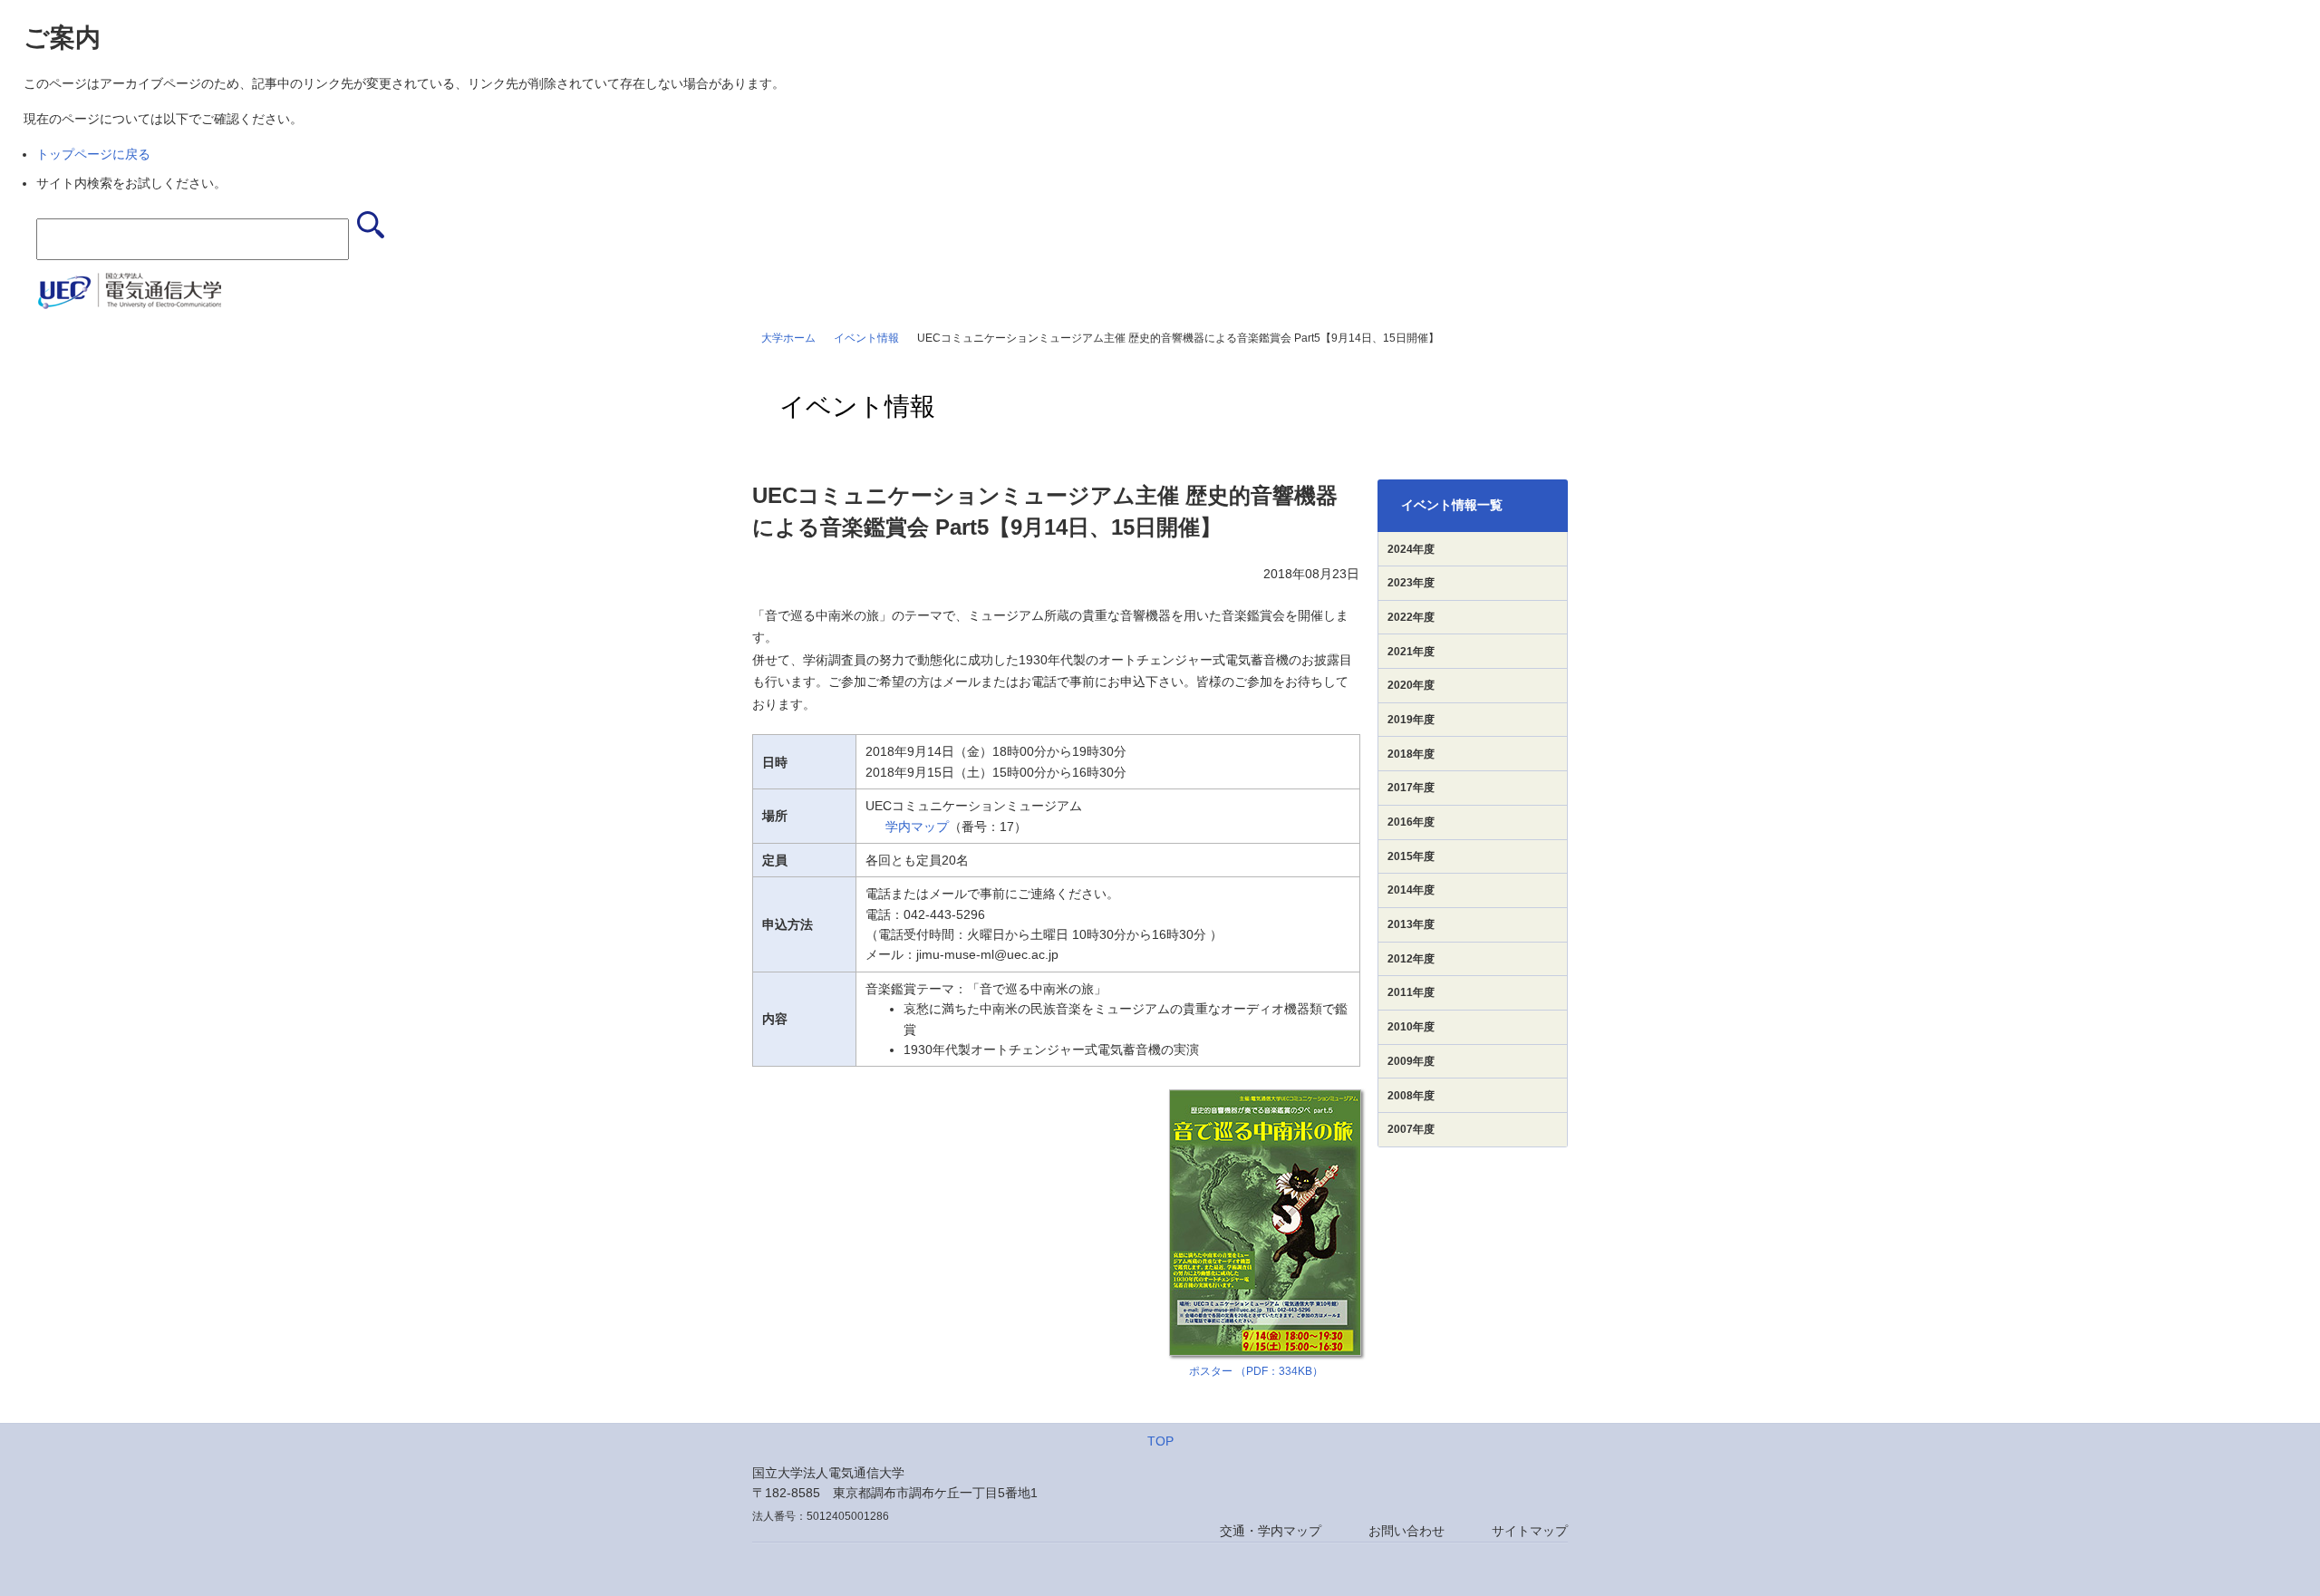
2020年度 (1411, 685)
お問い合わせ (1406, 1531)
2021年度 (1411, 652)
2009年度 (1411, 1061)
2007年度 (1411, 1129)
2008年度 (1411, 1096)
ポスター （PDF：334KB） (1256, 1371)
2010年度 (1411, 1027)
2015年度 (1411, 856)
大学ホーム (788, 338)
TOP (1160, 1441)
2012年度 (1411, 959)
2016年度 (1411, 822)
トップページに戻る (93, 154)
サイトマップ (1530, 1531)
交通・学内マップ (1271, 1531)
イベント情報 (866, 338)
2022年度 (1411, 617)
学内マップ (917, 827)
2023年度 (1411, 583)
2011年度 (1411, 992)
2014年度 (1411, 890)
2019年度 (1411, 720)
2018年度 (1411, 754)
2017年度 (1411, 788)
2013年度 (1411, 924)
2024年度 (1411, 549)
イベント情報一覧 (1452, 505)
